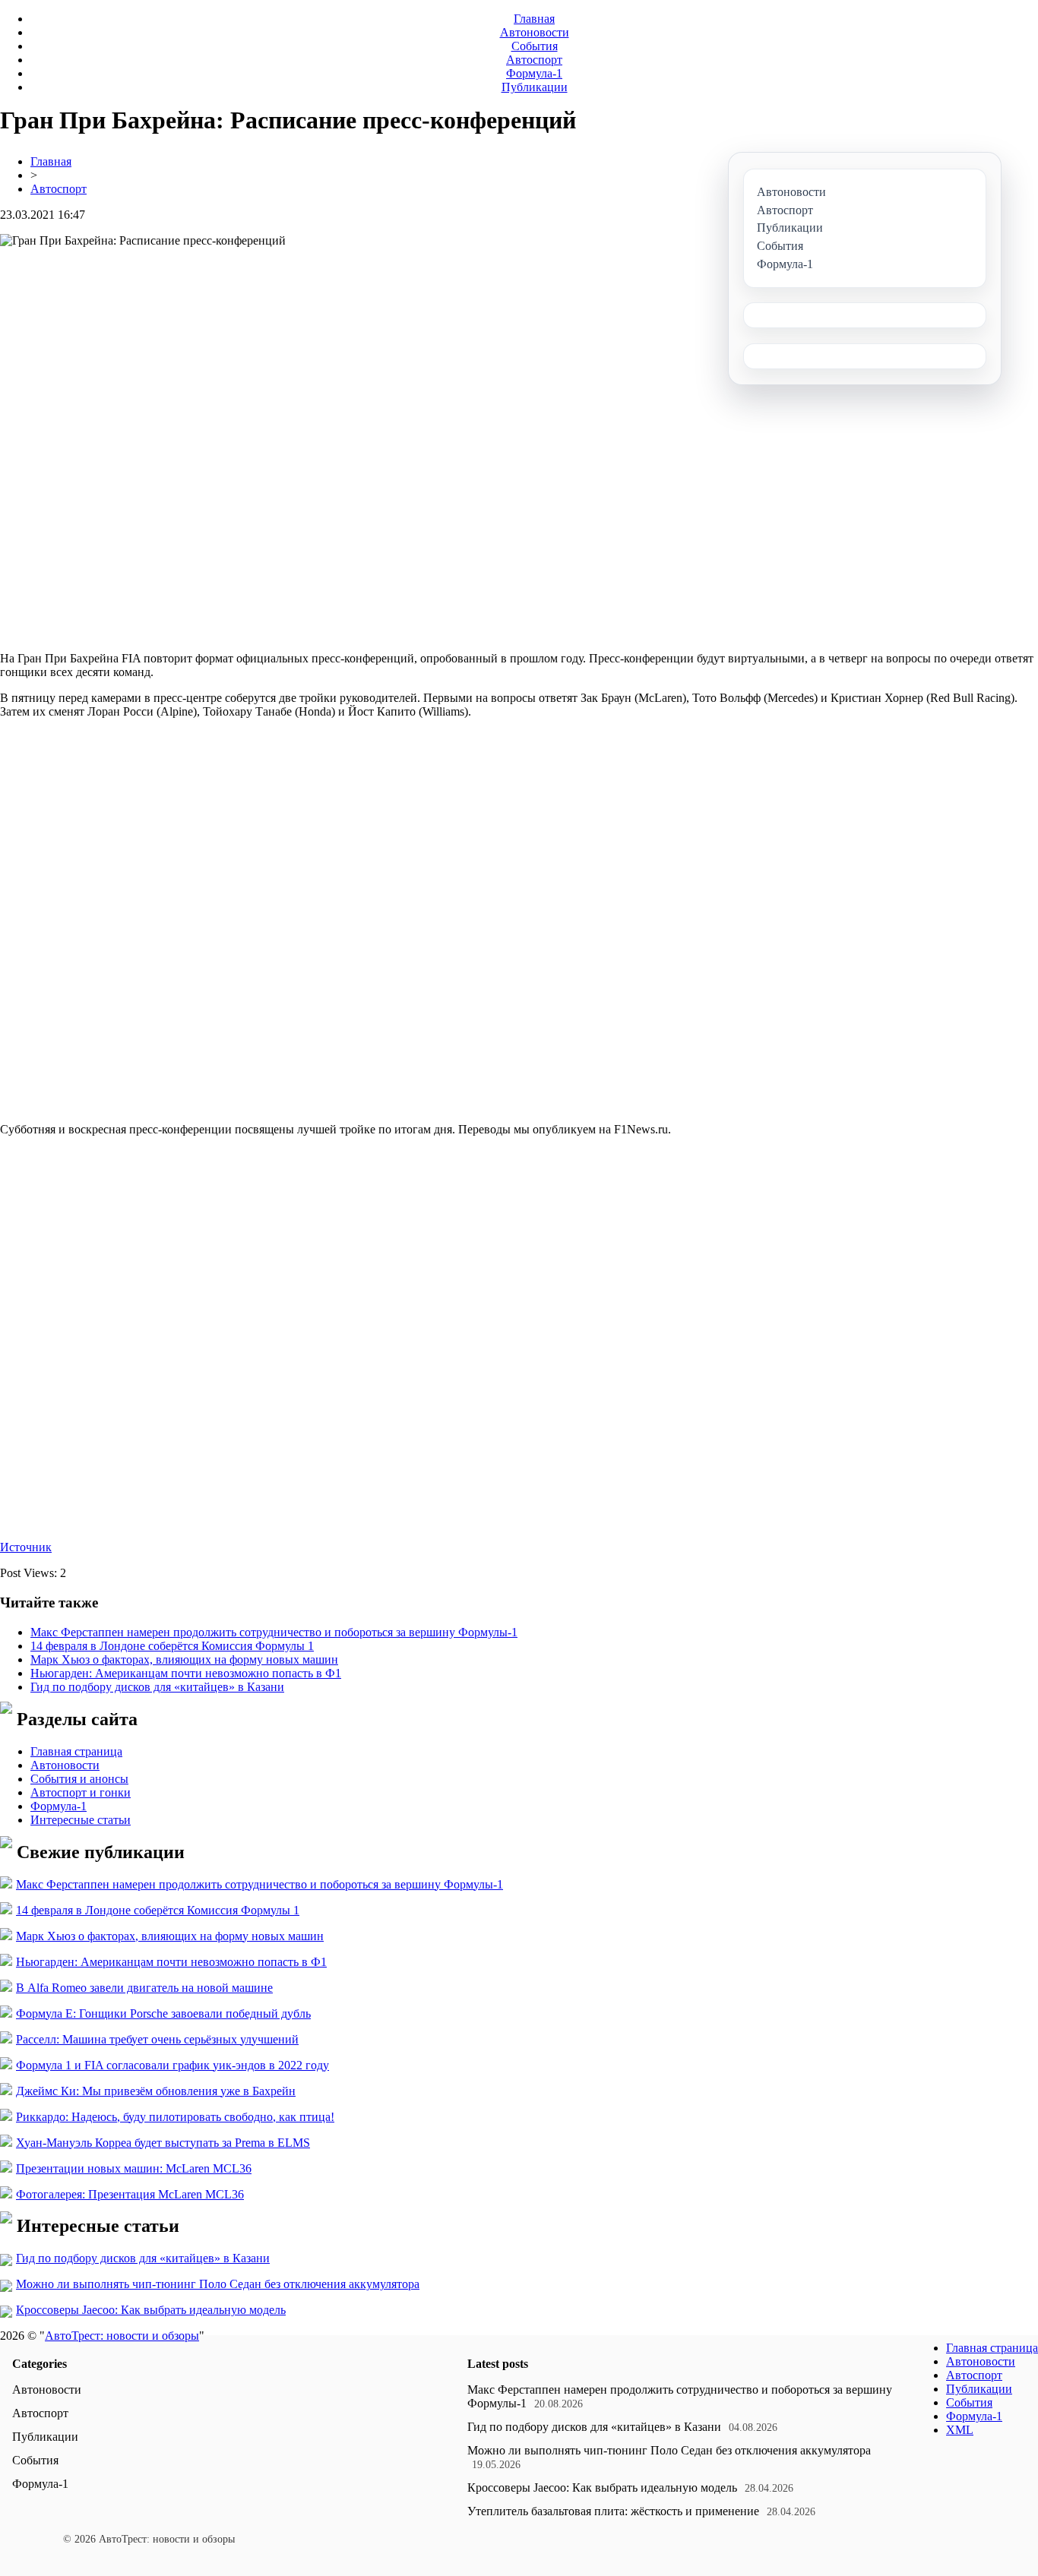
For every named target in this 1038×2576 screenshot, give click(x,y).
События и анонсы (79, 1779)
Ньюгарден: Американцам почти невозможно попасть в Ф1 (186, 1673)
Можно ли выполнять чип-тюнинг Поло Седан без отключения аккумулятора (218, 2284)
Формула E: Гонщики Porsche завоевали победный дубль (163, 2013)
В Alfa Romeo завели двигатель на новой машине (144, 1988)
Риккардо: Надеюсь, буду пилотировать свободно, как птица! (175, 2117)
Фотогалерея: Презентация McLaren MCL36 (130, 2194)
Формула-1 (534, 73)
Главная (534, 19)
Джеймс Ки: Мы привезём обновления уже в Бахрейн (156, 2091)
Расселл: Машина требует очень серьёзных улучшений (157, 2039)
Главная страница (76, 1751)
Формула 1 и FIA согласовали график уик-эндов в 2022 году (172, 2065)
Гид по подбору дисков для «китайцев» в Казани (157, 1687)
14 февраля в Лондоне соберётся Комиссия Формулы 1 (172, 1646)
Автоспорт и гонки (81, 1792)
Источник (26, 1547)
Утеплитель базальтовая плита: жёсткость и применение (613, 2511)
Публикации (535, 87)
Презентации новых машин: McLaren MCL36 (134, 2168)
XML (960, 2430)
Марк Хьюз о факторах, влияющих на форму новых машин (184, 1659)
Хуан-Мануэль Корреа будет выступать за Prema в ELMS (163, 2143)
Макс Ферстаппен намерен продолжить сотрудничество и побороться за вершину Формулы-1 (274, 1632)
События (535, 46)
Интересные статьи (81, 1820)
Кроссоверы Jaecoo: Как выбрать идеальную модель (151, 2310)
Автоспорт (534, 60)
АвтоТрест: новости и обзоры (122, 2336)
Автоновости (535, 32)
